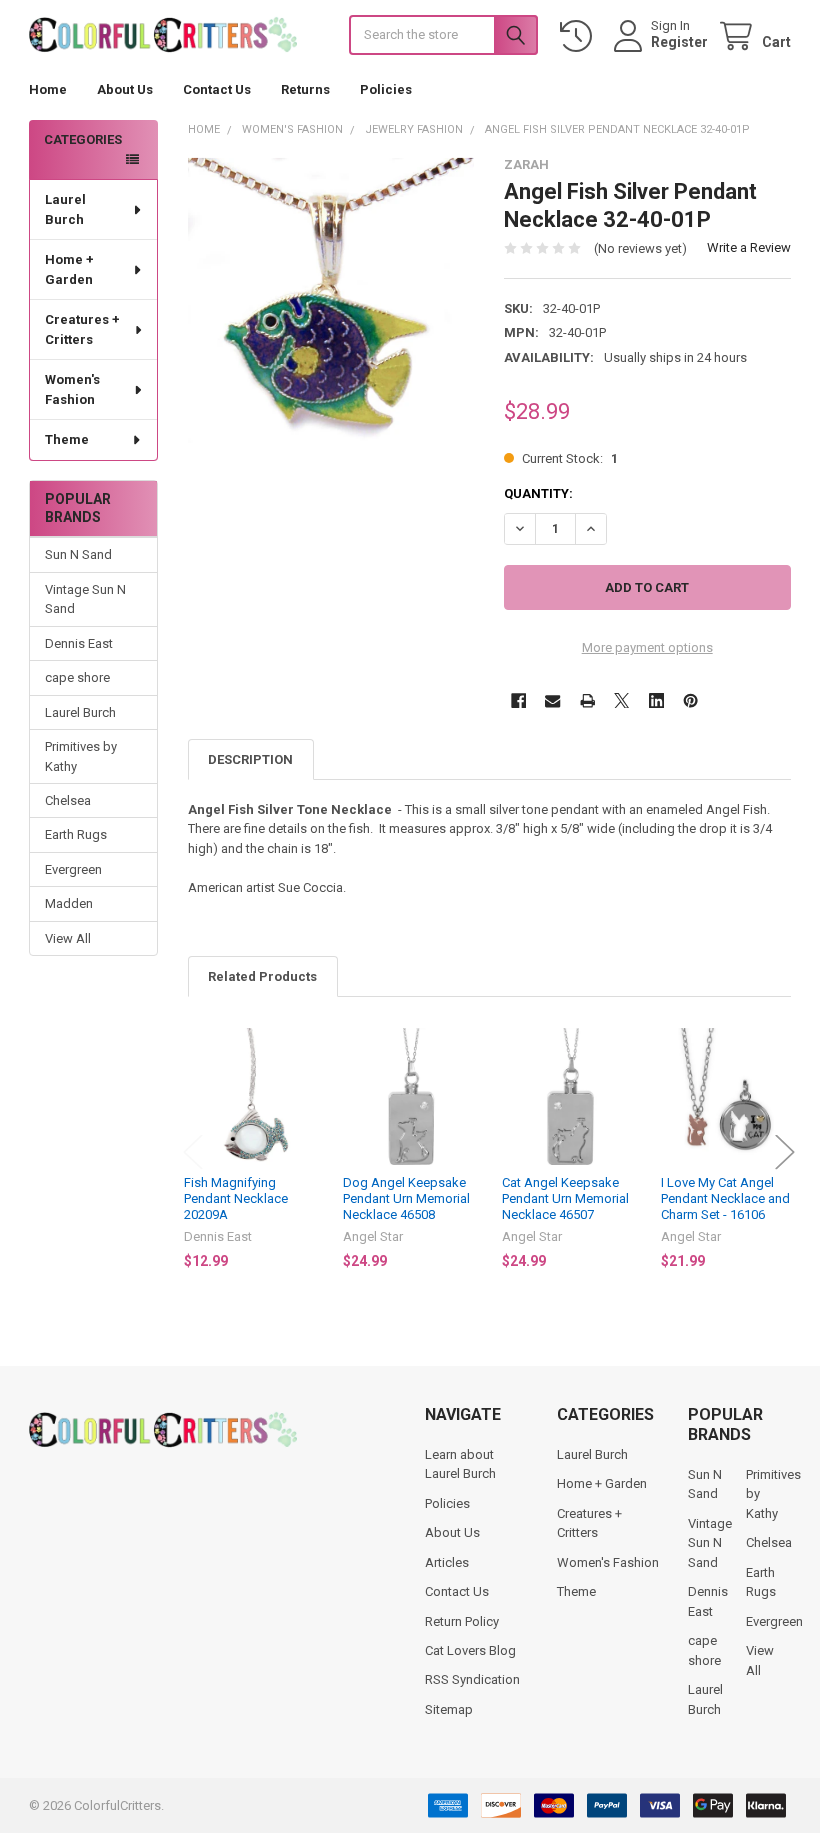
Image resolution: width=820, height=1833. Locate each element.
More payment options (647, 647)
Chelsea (68, 800)
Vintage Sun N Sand (85, 599)
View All (68, 938)
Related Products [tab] (262, 976)
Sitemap (449, 1709)
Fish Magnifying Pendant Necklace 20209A (236, 1199)
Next (785, 1152)
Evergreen (73, 869)
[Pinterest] (690, 700)
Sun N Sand (78, 554)
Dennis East (79, 643)
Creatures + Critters (82, 329)
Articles (447, 1562)
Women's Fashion (72, 389)
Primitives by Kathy (81, 756)
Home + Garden (69, 269)
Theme (67, 439)
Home (48, 89)
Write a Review (749, 247)
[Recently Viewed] (580, 36)
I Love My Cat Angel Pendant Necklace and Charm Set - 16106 (725, 1199)
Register (679, 42)
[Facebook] (518, 700)
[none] (331, 300)
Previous (193, 1152)
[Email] (552, 700)
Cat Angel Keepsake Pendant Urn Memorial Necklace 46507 (565, 1199)
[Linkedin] (656, 700)
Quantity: (538, 493)
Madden (69, 903)
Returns (305, 89)
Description (250, 759)
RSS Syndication (472, 1679)
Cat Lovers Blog (470, 1650)
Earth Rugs (76, 834)
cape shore (77, 677)
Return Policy (462, 1621)
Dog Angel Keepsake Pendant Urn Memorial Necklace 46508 (406, 1199)
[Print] (587, 700)
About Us (125, 89)
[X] (621, 700)
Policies (386, 89)
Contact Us (217, 89)
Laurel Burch (65, 209)
